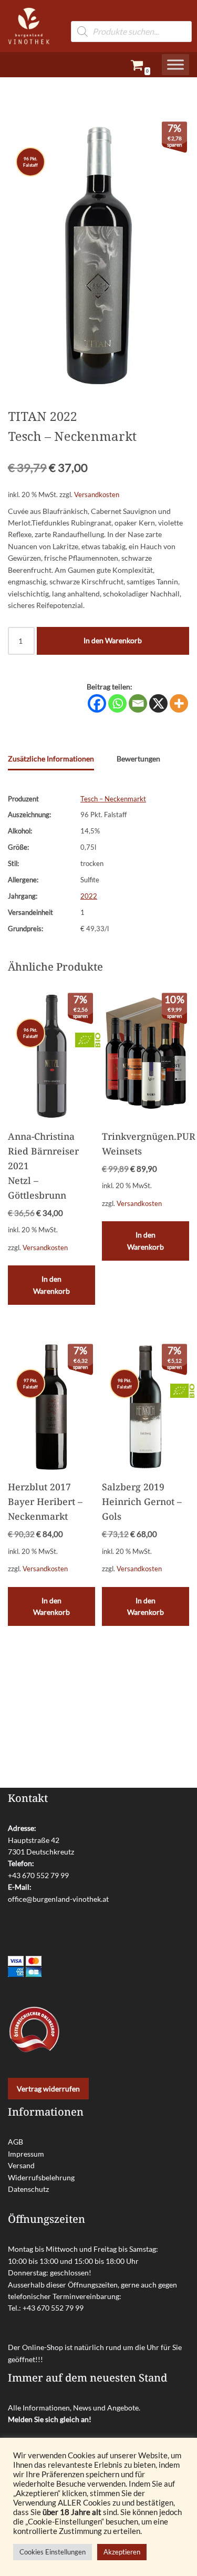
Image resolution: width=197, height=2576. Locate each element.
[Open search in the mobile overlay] (131, 16)
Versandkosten (97, 495)
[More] (179, 703)
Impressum (26, 2154)
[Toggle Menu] (175, 65)
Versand (21, 2165)
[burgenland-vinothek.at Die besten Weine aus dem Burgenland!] (29, 26)
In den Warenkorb (113, 640)
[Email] (138, 703)
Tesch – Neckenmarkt (113, 799)
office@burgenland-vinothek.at (58, 1899)
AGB (15, 2142)
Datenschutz (28, 2189)
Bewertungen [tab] (138, 759)
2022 (89, 896)
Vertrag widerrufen (48, 2089)
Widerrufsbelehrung (41, 2177)
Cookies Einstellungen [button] (53, 2552)
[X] (158, 703)
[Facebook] (97, 703)
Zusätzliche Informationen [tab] (51, 759)
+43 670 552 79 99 (38, 1875)
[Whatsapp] (117, 703)
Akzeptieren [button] (122, 2552)
